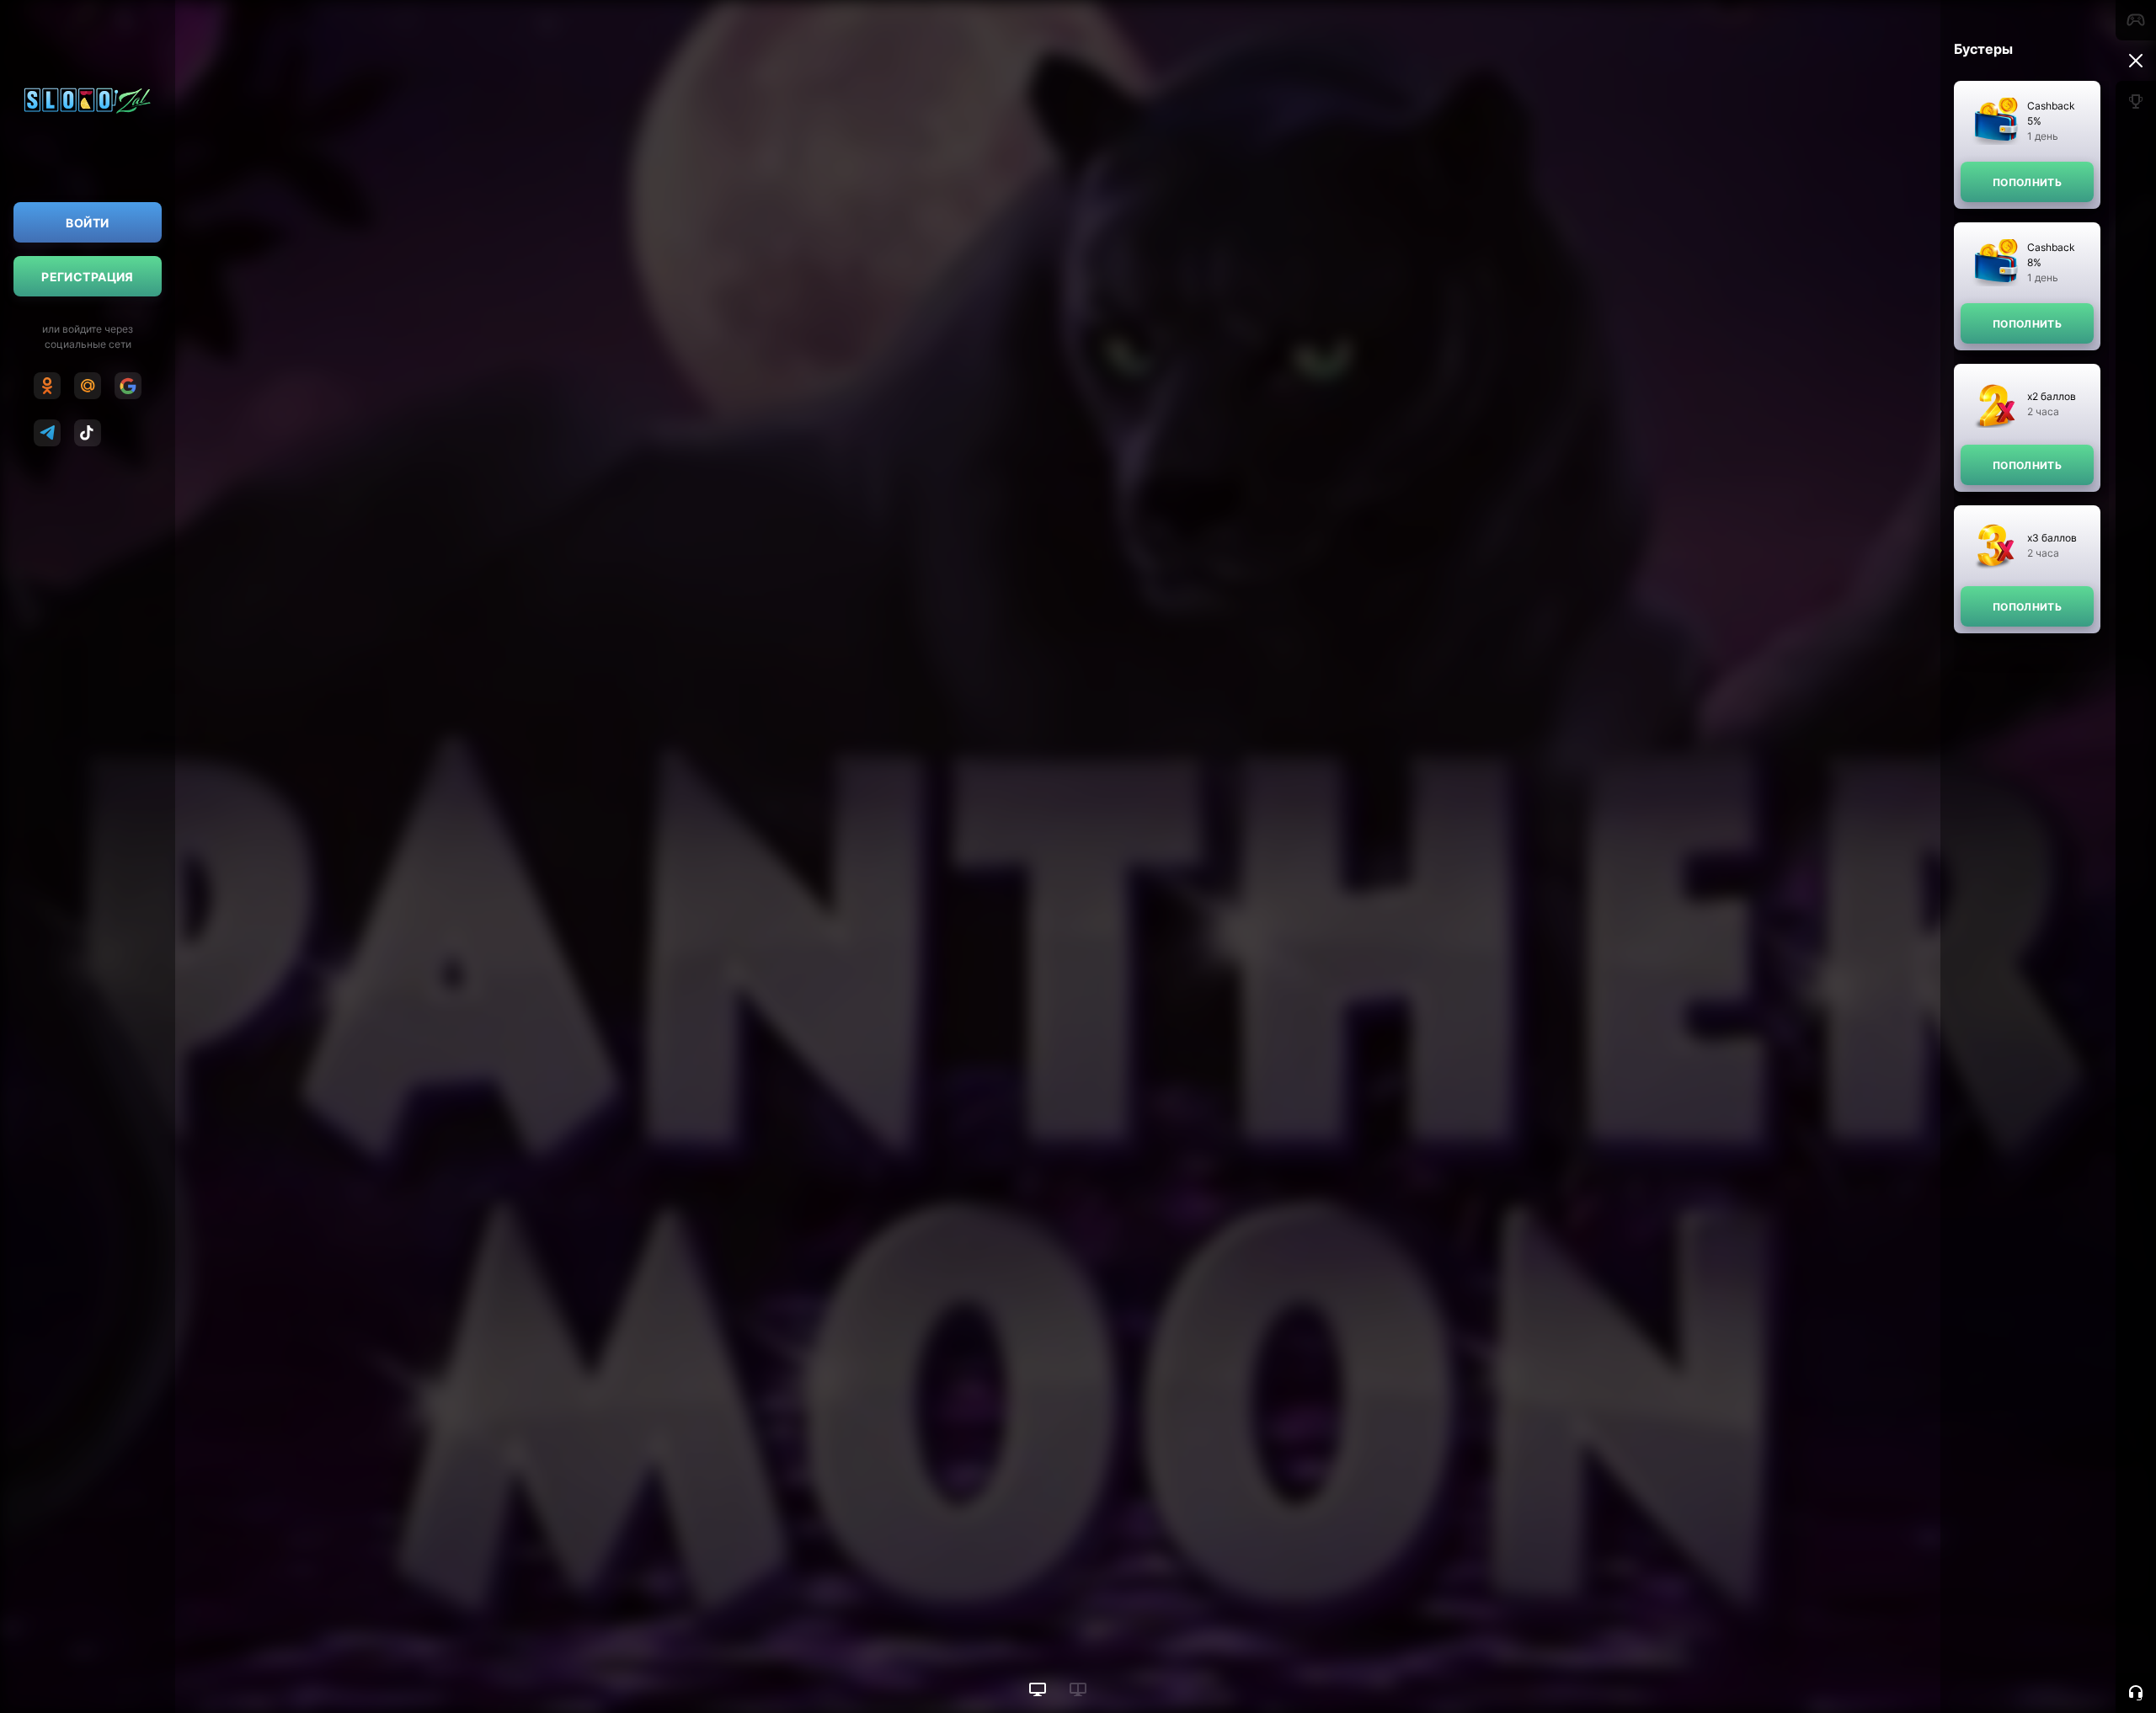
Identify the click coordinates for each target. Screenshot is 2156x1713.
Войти (87, 223)
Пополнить (2027, 182)
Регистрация (88, 277)
